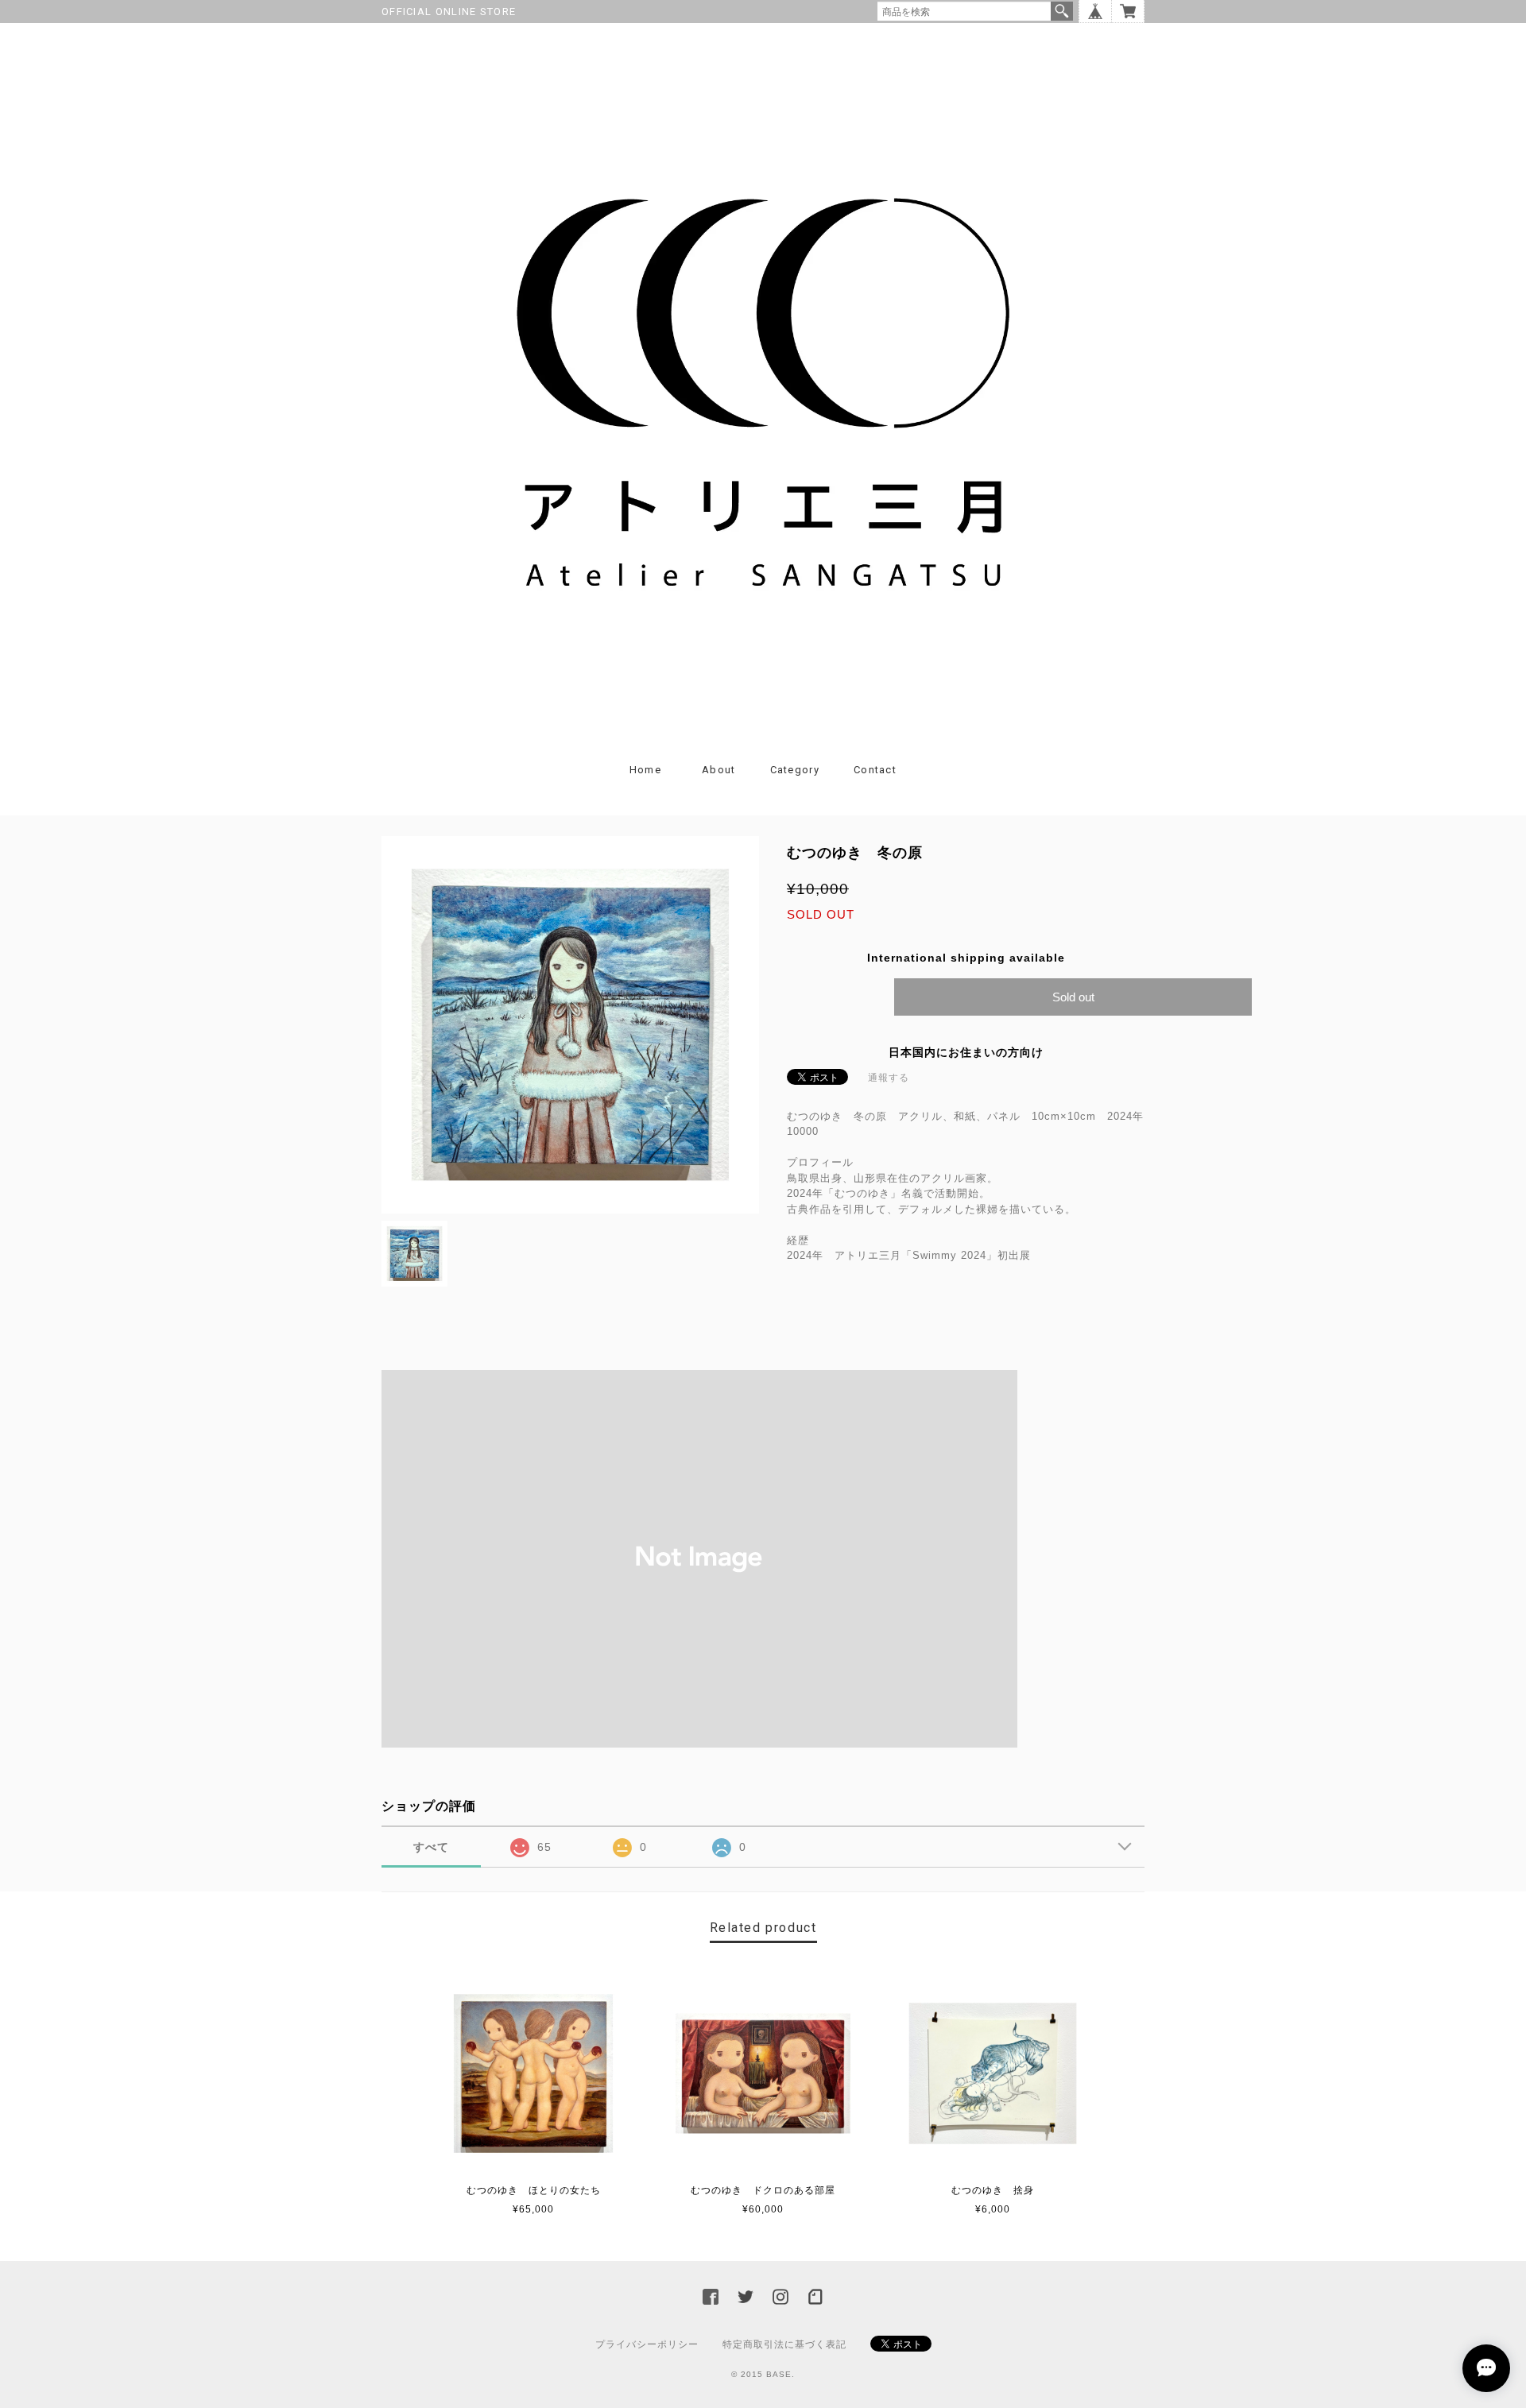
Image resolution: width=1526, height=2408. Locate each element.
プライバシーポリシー (647, 2344)
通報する (889, 1078)
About (719, 770)
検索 (1062, 11)
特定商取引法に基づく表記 (784, 2344)
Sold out (1073, 997)
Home (645, 770)
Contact (875, 770)
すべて (431, 1847)
